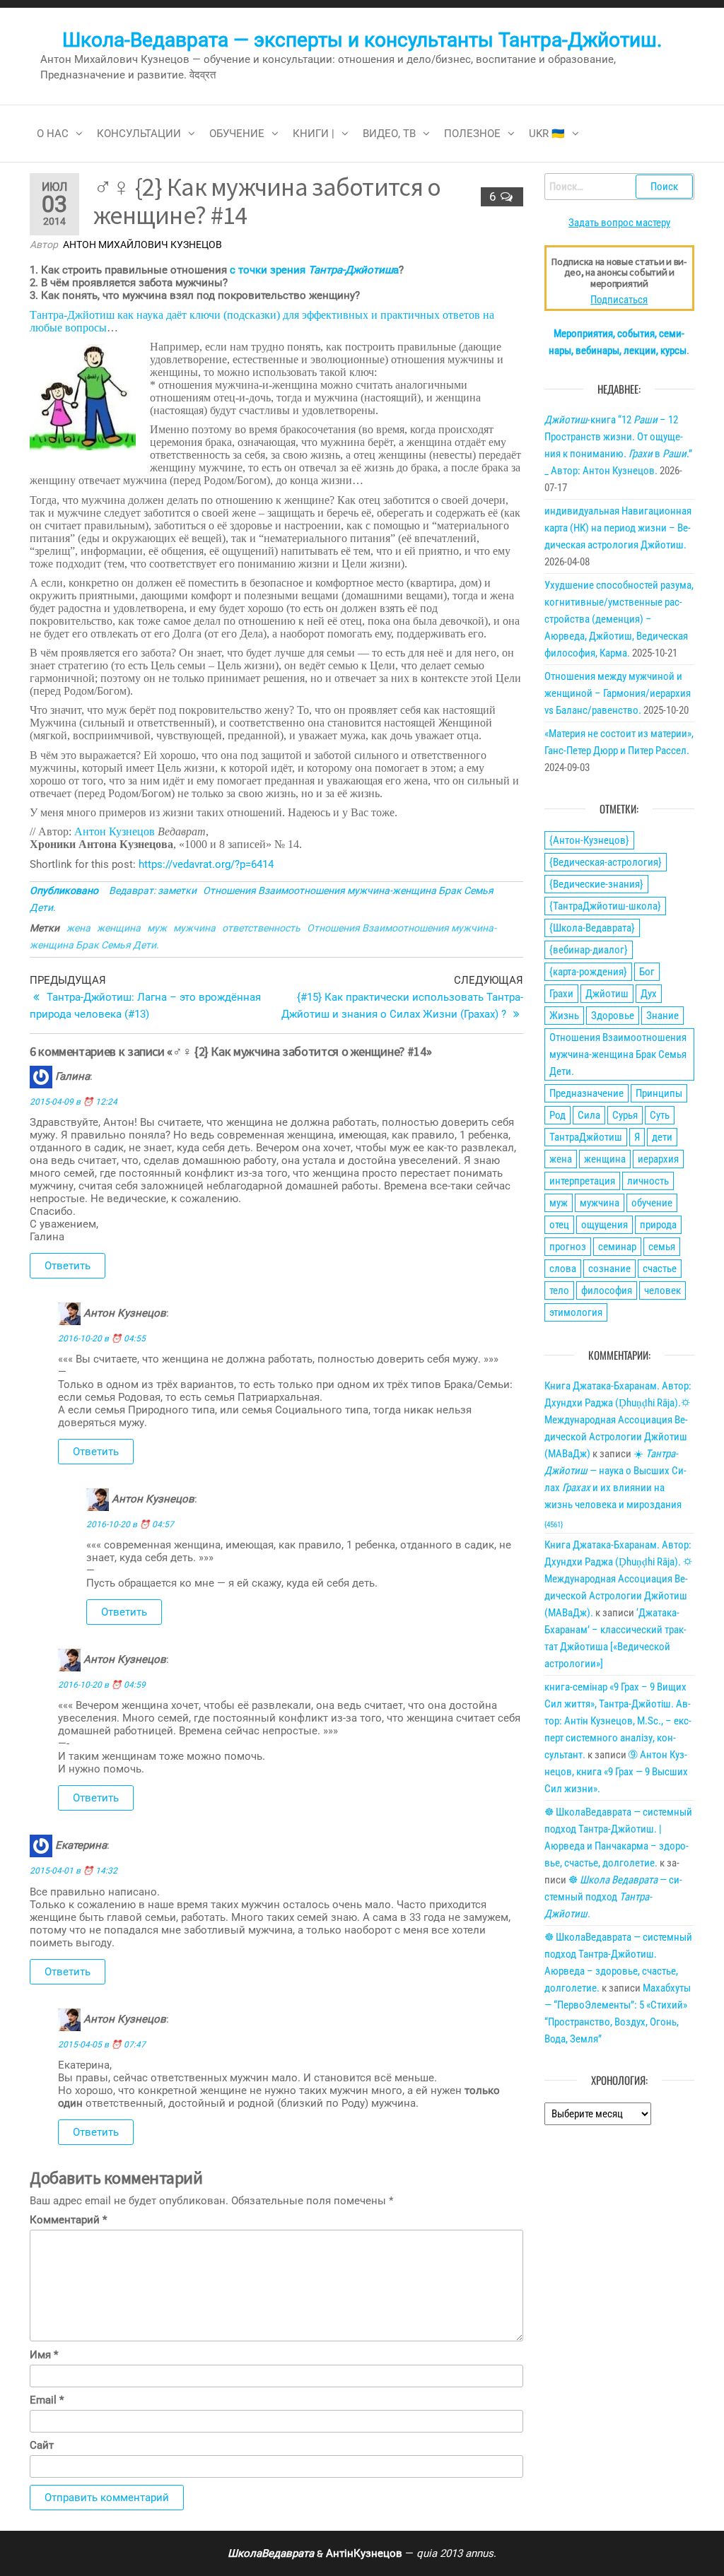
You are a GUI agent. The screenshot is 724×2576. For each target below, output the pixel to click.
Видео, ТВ (389, 134)
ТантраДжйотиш (586, 1137)
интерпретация (582, 1181)
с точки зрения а (314, 270)
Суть (660, 1115)
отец (559, 1225)
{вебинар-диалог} (589, 950)
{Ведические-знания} (596, 884)
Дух (649, 994)
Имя (44, 2355)
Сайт (42, 2445)
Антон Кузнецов (115, 831)
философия (607, 1290)
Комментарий (68, 2220)
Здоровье (613, 1016)
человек (662, 1290)
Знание (662, 1016)
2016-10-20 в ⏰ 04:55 (102, 1339)
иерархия (658, 1159)
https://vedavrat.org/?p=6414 (206, 864)
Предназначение (586, 1093)
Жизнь (564, 1016)
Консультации (139, 134)
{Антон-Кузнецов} (589, 840)
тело (559, 1290)
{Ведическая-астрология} (606, 862)
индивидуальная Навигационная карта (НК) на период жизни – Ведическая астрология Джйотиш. (618, 528)
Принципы (659, 1093)
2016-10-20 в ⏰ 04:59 (102, 1685)
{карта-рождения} (588, 972)
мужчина (194, 928)
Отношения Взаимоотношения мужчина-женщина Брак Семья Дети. (618, 1054)
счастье (660, 1269)
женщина (119, 928)
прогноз (568, 1247)
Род (557, 1115)
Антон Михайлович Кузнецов (142, 245)
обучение (652, 1203)
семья (662, 1247)
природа (658, 1225)
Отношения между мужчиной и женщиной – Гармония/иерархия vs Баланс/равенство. (618, 693)
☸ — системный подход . (613, 1897)
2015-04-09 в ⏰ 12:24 (74, 1102)
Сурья (625, 1115)
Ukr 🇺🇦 (547, 134)
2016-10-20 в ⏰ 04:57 (130, 1524)
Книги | (314, 134)
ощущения (605, 1225)
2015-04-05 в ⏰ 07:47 (102, 2045)
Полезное (472, 134)
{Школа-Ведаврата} (592, 928)
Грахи (561, 994)
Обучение (237, 134)
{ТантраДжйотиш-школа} (605, 906)
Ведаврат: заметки (153, 890)
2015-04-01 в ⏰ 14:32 (74, 1871)
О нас (53, 134)
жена (78, 928)
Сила (589, 1115)
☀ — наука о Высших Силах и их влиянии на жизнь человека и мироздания (615, 1488)
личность (648, 1181)
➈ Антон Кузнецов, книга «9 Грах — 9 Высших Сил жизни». (616, 1772)
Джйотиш (607, 994)
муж (157, 928)
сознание (609, 1269)
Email (47, 2400)
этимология (576, 1312)
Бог (647, 972)
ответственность (261, 928)
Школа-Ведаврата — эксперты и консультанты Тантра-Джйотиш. (362, 40)
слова (563, 1269)
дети (662, 1137)
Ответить (68, 1266)
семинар (617, 1247)
